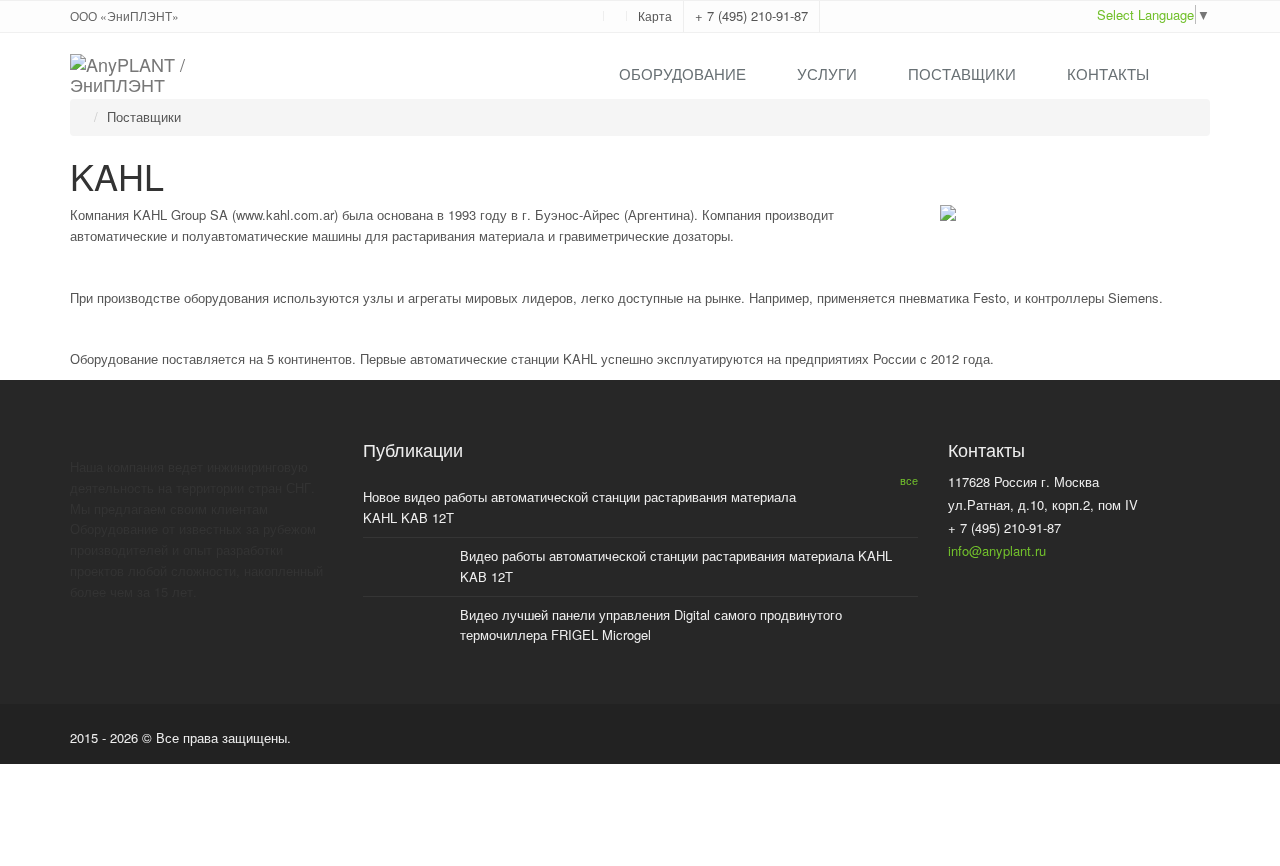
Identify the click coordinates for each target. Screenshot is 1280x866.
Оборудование (682, 73)
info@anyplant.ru (997, 550)
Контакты (1108, 73)
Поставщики (962, 73)
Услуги (827, 73)
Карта (655, 15)
